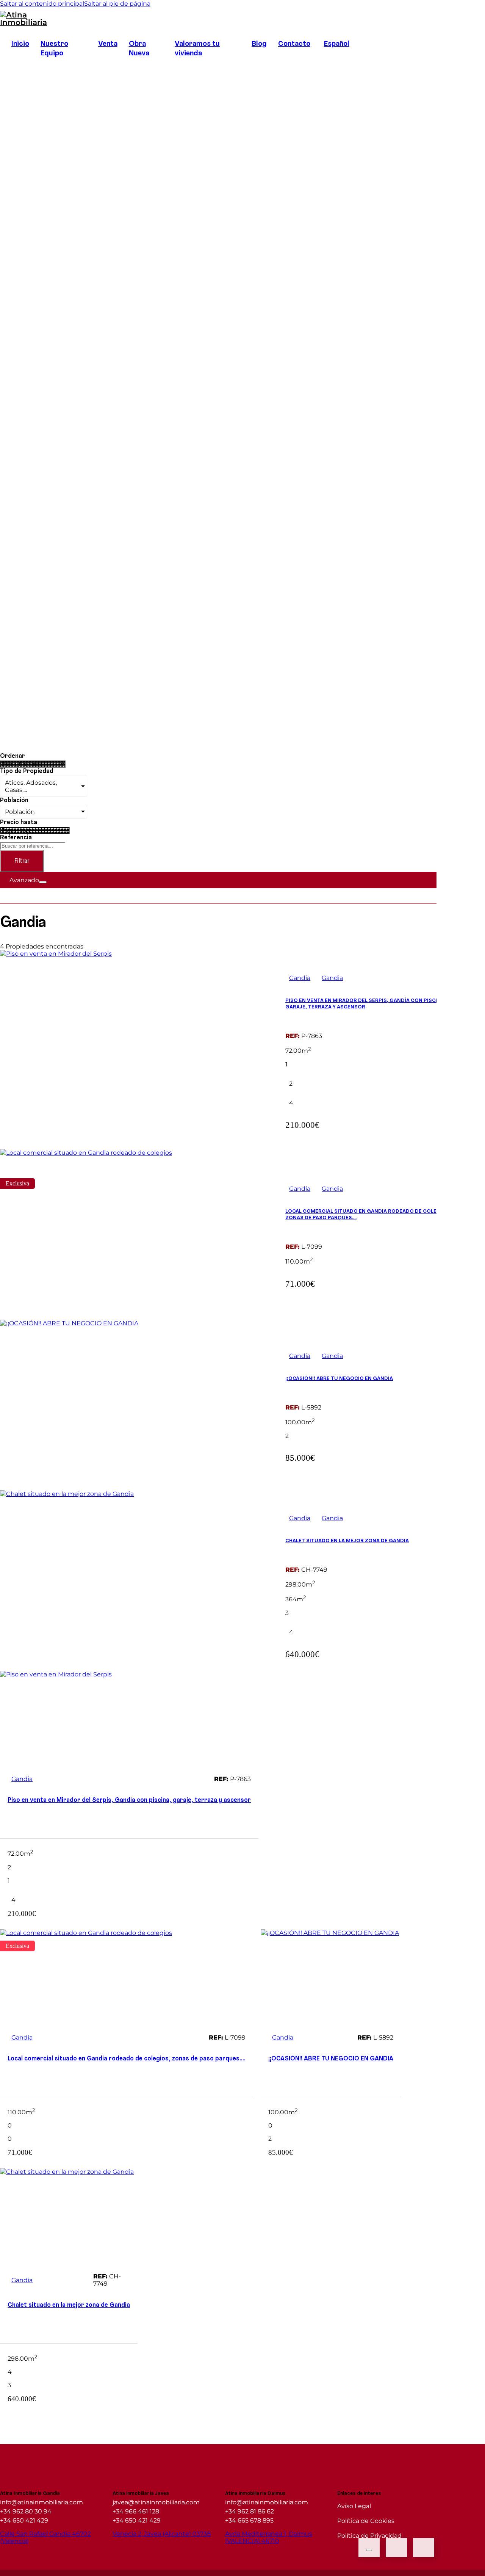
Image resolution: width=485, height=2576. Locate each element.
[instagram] (33, 65)
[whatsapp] (396, 2548)
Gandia (300, 978)
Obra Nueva (139, 49)
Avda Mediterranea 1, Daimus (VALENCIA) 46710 (269, 2537)
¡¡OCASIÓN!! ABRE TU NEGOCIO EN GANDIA (339, 1379)
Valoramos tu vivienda (197, 49)
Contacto (294, 44)
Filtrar (22, 861)
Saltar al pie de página (117, 4)
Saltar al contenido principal (42, 4)
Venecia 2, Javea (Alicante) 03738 (162, 2534)
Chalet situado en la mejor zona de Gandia (347, 1541)
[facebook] (11, 65)
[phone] (424, 2548)
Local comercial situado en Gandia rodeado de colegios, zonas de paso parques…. (127, 2059)
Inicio (20, 44)
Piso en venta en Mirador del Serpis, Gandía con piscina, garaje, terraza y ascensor (129, 1800)
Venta (108, 44)
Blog (259, 44)
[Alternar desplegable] (43, 882)
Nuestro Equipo (54, 49)
